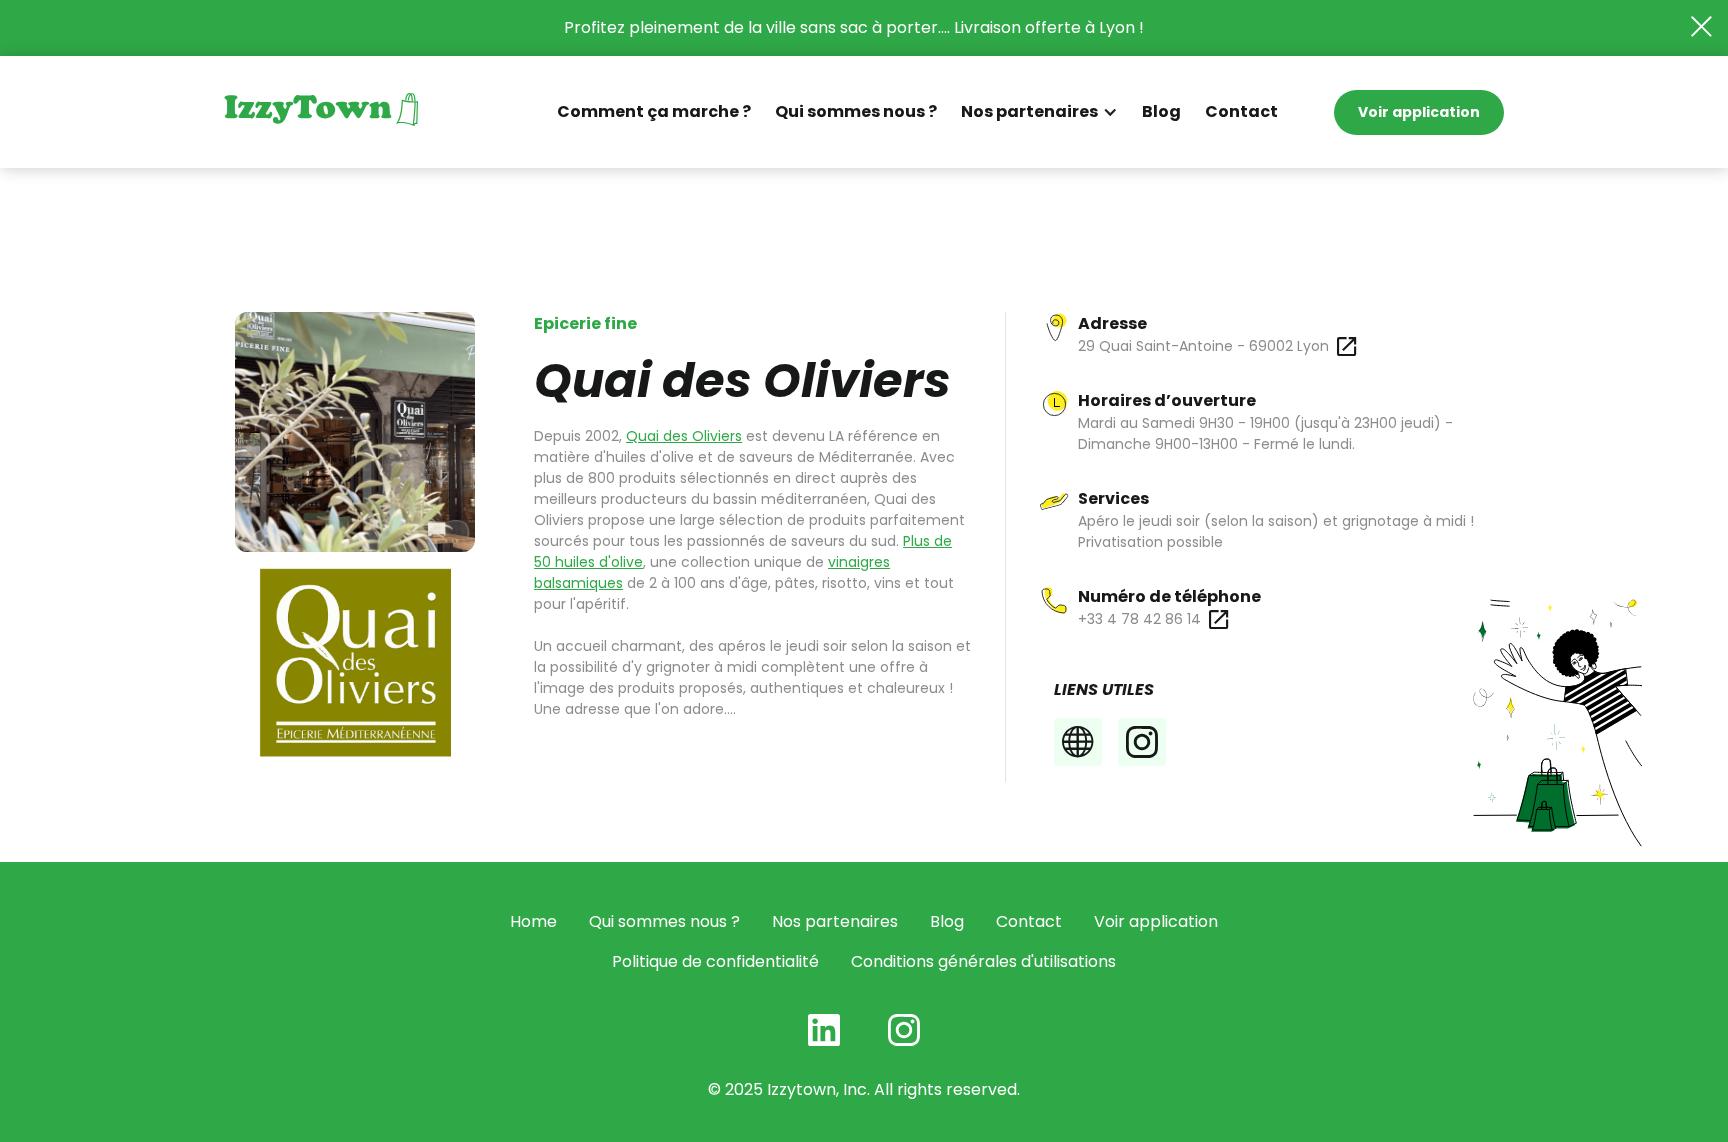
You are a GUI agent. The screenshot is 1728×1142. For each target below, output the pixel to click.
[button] (1039, 112)
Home (533, 921)
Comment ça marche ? (654, 111)
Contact (1241, 111)
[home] (321, 112)
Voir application (1419, 112)
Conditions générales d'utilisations (983, 961)
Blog (1161, 111)
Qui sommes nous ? (856, 111)
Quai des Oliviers (684, 436)
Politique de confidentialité (715, 961)
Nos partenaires (835, 921)
